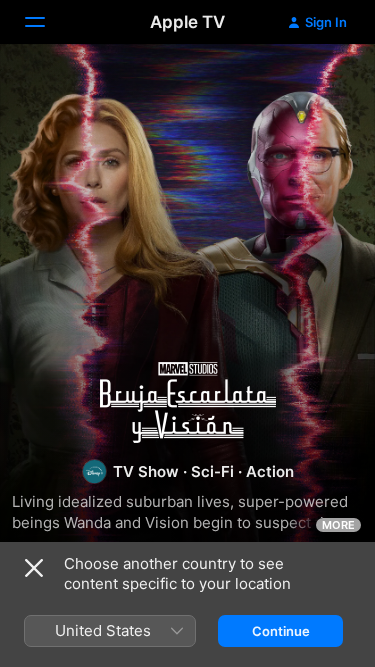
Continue (281, 631)
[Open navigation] (47, 22)
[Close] (34, 568)
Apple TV (187, 22)
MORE (338, 525)
